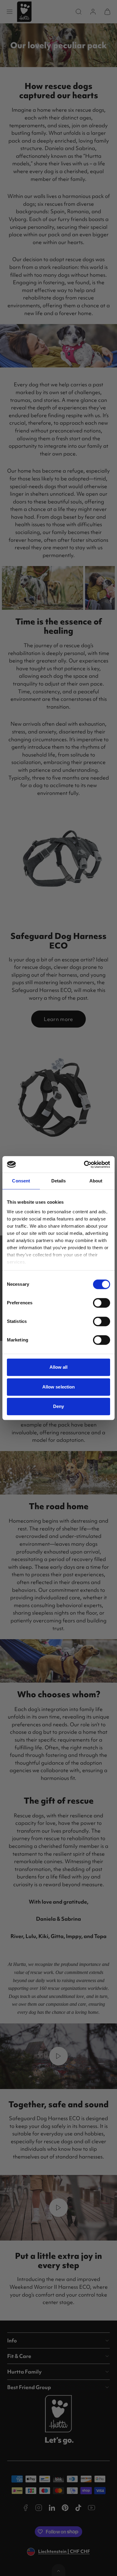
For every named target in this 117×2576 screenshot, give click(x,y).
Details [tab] (59, 1181)
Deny (58, 1406)
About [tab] (96, 1181)
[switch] (102, 1303)
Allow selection (59, 1387)
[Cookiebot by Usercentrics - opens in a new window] (84, 1164)
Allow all (59, 1367)
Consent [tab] (21, 1181)
